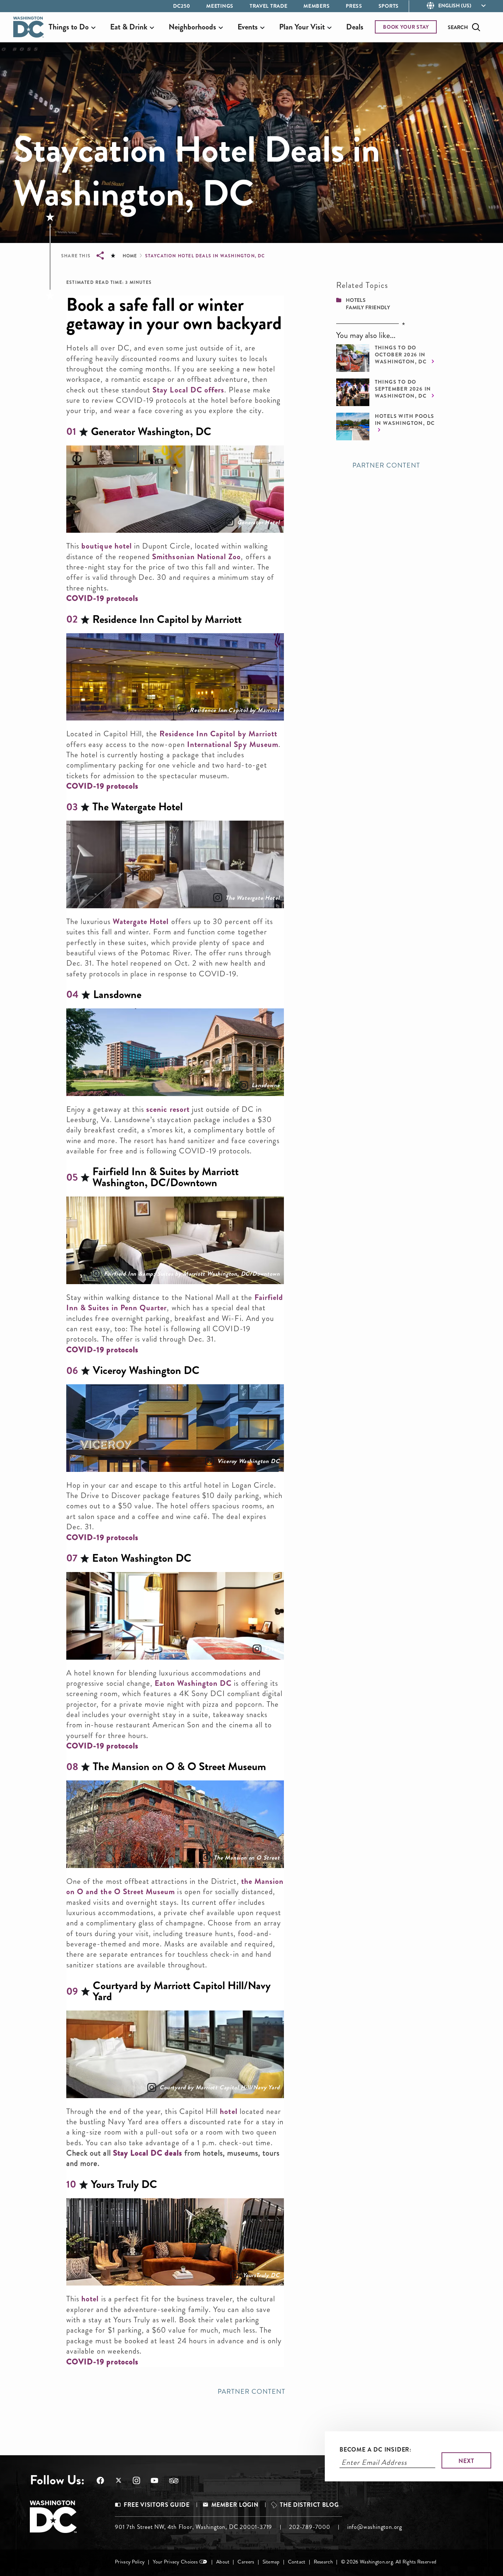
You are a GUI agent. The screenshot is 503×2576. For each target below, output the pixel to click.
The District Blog (309, 2505)
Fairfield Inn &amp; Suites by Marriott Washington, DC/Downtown (192, 1274)
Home (130, 256)
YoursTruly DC (261, 2275)
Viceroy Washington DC (249, 1461)
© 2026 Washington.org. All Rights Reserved (389, 2562)
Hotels (356, 300)
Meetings (220, 6)
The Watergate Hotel (252, 898)
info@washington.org (375, 2527)
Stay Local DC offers (188, 390)
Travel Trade (268, 6)
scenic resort (168, 1109)
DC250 (182, 6)
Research (323, 2562)
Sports (389, 6)
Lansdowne (265, 1085)
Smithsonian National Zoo (196, 557)
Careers (246, 2562)
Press (354, 6)
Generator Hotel (258, 522)
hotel (228, 2111)
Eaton (272, 1649)
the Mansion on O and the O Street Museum (175, 1886)
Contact (297, 2562)
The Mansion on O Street (247, 1858)
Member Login (235, 2505)
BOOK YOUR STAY (406, 27)
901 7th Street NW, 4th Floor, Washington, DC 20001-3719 (194, 2527)
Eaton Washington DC (193, 1683)
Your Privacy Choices (175, 2562)
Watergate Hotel (141, 921)
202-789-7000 (310, 2527)
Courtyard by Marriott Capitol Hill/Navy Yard (219, 2087)
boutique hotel (108, 546)
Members (316, 6)
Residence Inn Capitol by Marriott (235, 710)
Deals (355, 27)
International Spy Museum (233, 744)
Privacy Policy (130, 2562)
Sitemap (271, 2562)
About (223, 2562)
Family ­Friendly (368, 307)
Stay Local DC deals (148, 2153)
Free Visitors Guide (156, 2505)
